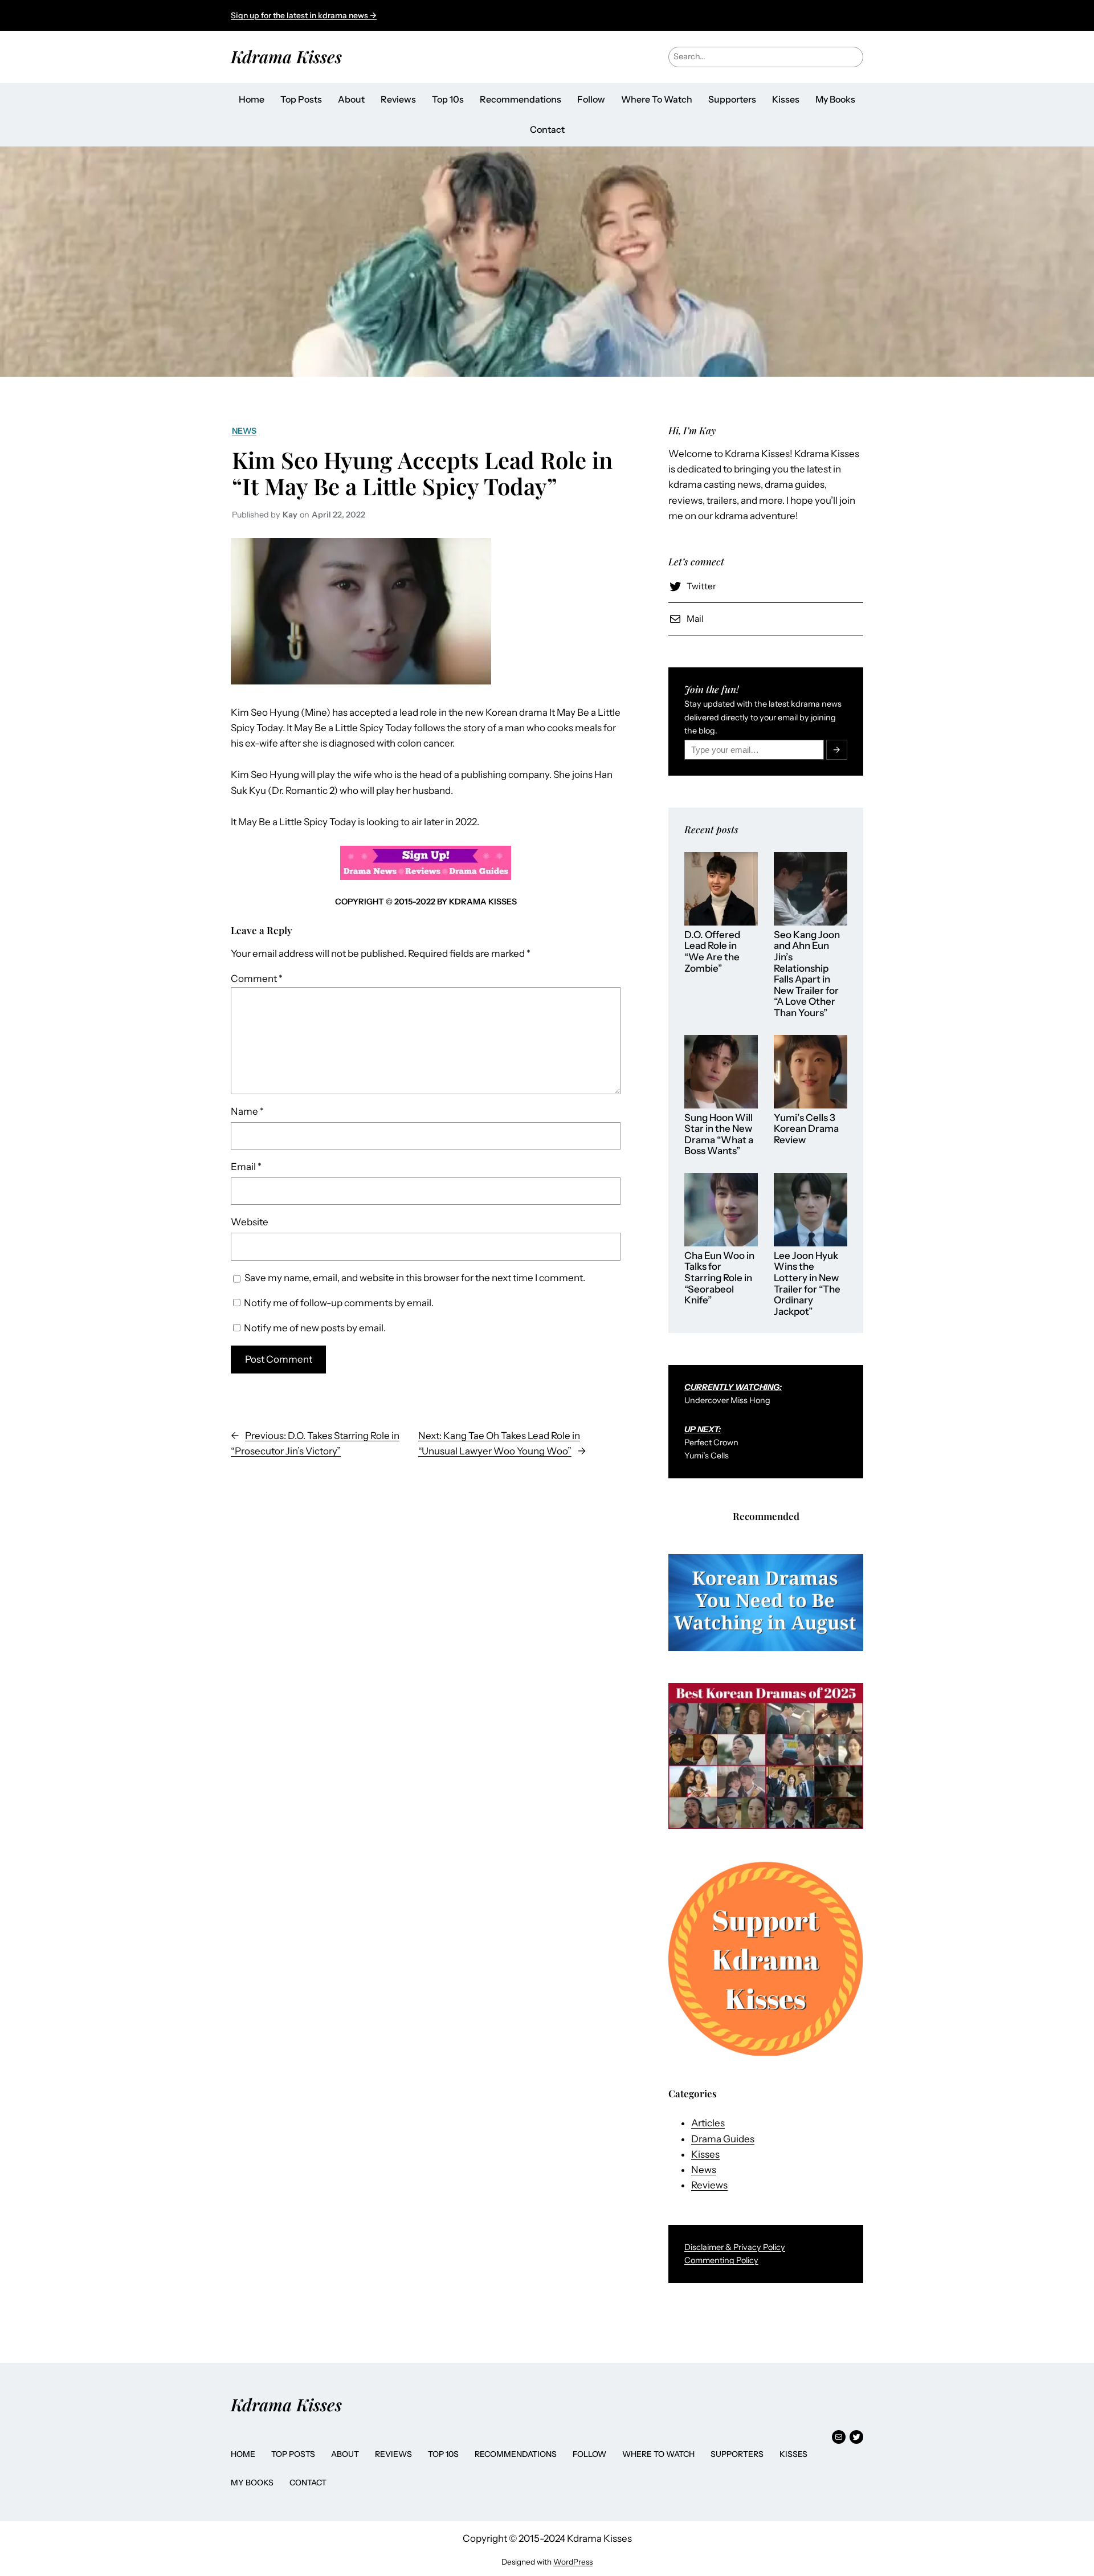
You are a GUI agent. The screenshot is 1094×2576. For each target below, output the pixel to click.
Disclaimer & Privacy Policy (735, 2247)
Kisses (705, 2154)
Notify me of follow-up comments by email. (339, 1303)
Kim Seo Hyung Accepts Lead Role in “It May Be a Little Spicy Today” (422, 473)
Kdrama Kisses (286, 56)
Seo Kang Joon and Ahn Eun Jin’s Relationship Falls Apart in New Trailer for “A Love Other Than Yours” (807, 974)
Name (247, 1111)
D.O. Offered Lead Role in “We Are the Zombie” (712, 952)
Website (250, 1222)
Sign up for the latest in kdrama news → (304, 15)
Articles (708, 2123)
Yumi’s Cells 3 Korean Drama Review (806, 1129)
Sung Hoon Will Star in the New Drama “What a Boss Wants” (719, 1135)
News (244, 431)
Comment (257, 979)
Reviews (709, 2185)
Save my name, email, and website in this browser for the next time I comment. (415, 1278)
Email (246, 1167)
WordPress (573, 2562)
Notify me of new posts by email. (315, 1328)
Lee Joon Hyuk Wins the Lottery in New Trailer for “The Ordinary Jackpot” (807, 1284)
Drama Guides (723, 2139)
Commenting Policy (721, 2260)
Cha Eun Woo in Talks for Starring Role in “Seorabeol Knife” (719, 1278)
